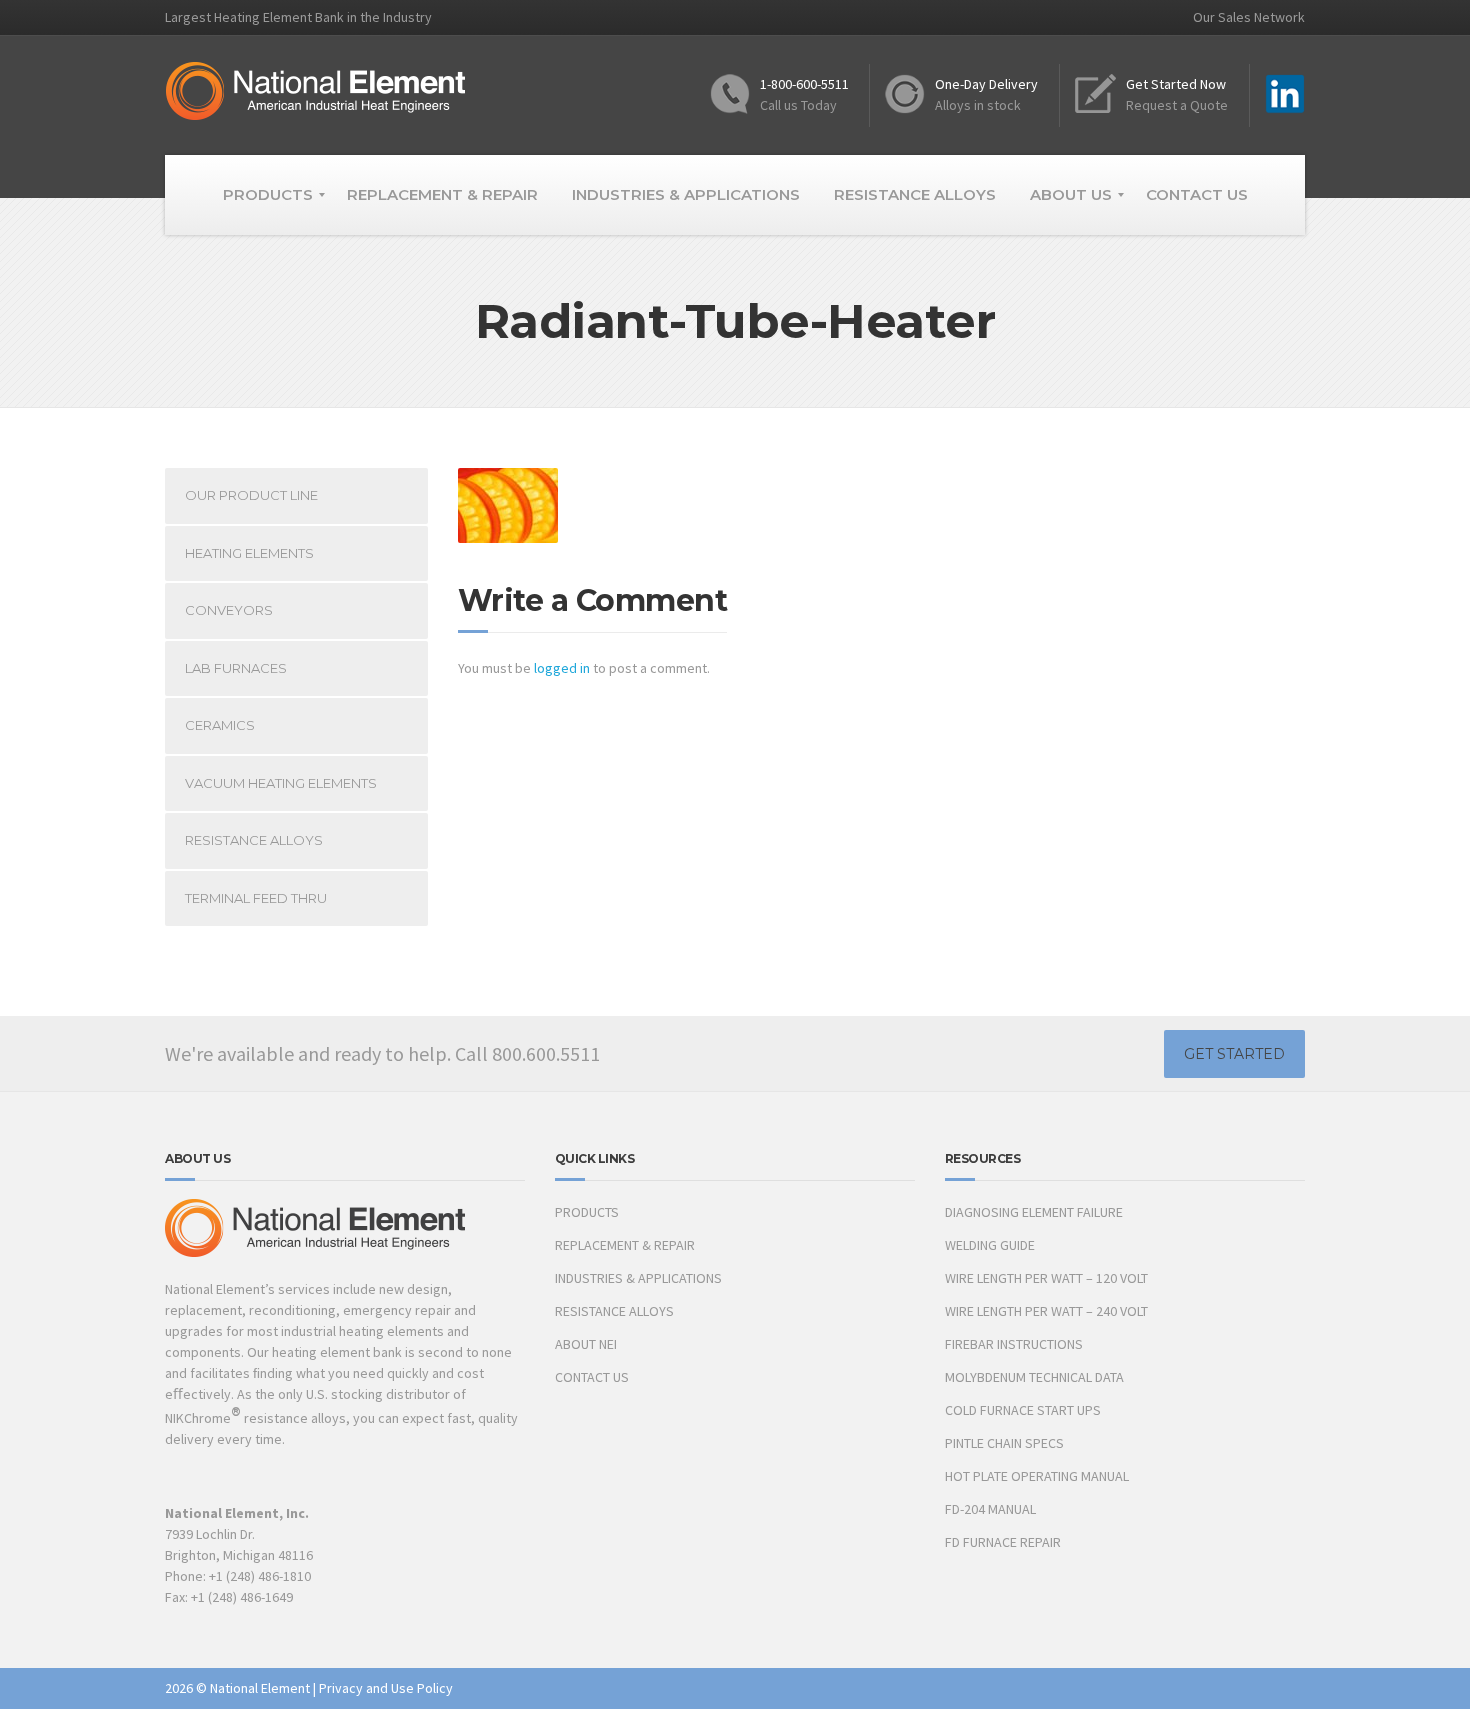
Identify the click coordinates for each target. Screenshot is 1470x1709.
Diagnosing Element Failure (1034, 1212)
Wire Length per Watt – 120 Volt (1046, 1278)
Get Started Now (1176, 84)
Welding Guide (990, 1245)
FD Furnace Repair (1003, 1542)
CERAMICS (220, 725)
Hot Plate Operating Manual (1037, 1476)
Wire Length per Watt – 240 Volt (1046, 1311)
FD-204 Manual (990, 1509)
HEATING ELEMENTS (249, 553)
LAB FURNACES (236, 668)
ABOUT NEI (586, 1344)
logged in (562, 668)
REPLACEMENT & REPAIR (625, 1245)
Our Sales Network (1249, 17)
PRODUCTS (587, 1212)
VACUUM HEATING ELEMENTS (281, 783)
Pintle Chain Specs (1004, 1443)
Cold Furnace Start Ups (1023, 1410)
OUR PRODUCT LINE (251, 495)
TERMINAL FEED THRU (256, 898)
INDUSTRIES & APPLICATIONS (638, 1278)
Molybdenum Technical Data (1034, 1377)
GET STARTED (1234, 1054)
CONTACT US (592, 1377)
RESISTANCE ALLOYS (254, 840)
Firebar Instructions (1014, 1344)
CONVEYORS (229, 610)
